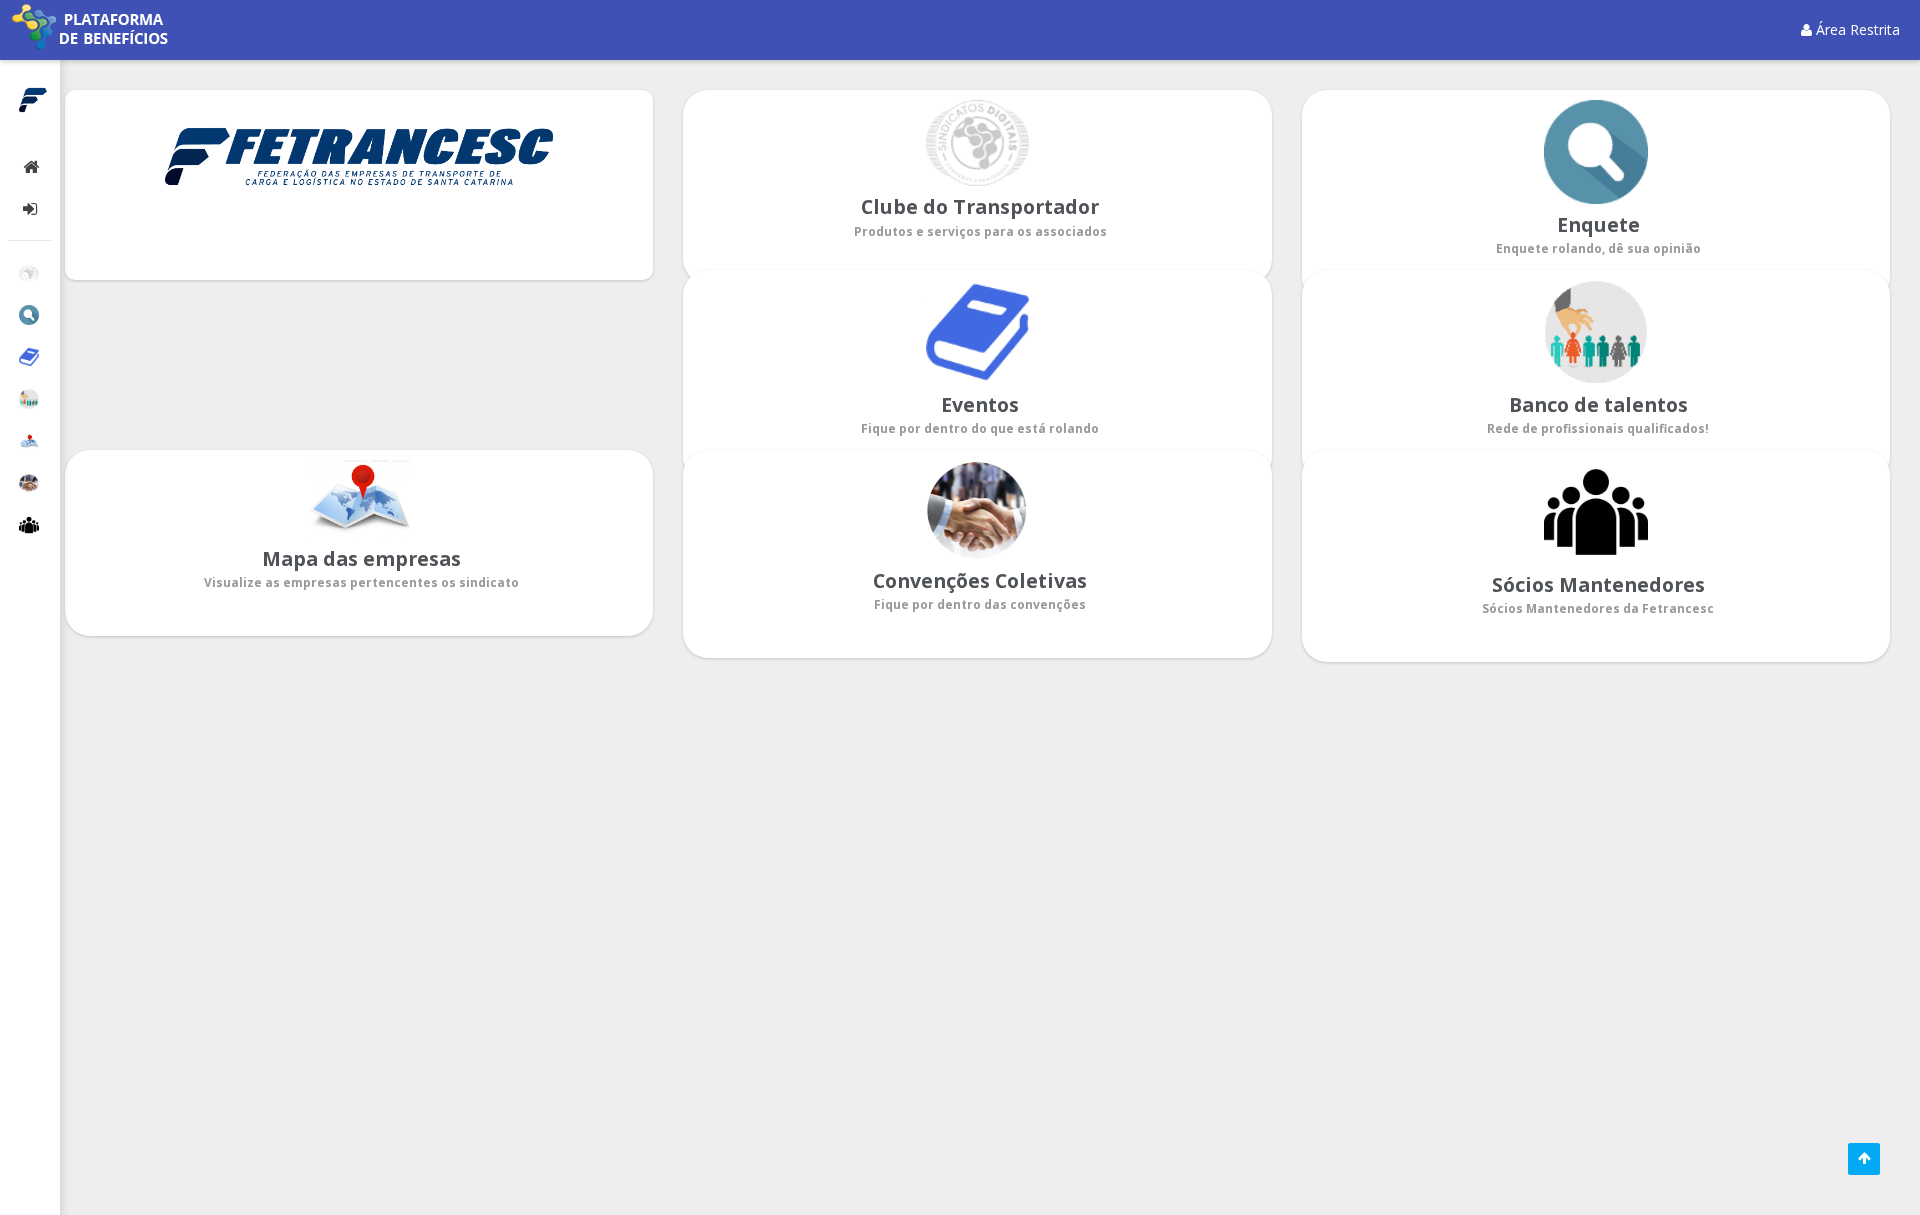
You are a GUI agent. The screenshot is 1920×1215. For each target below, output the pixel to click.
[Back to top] (1864, 1159)
